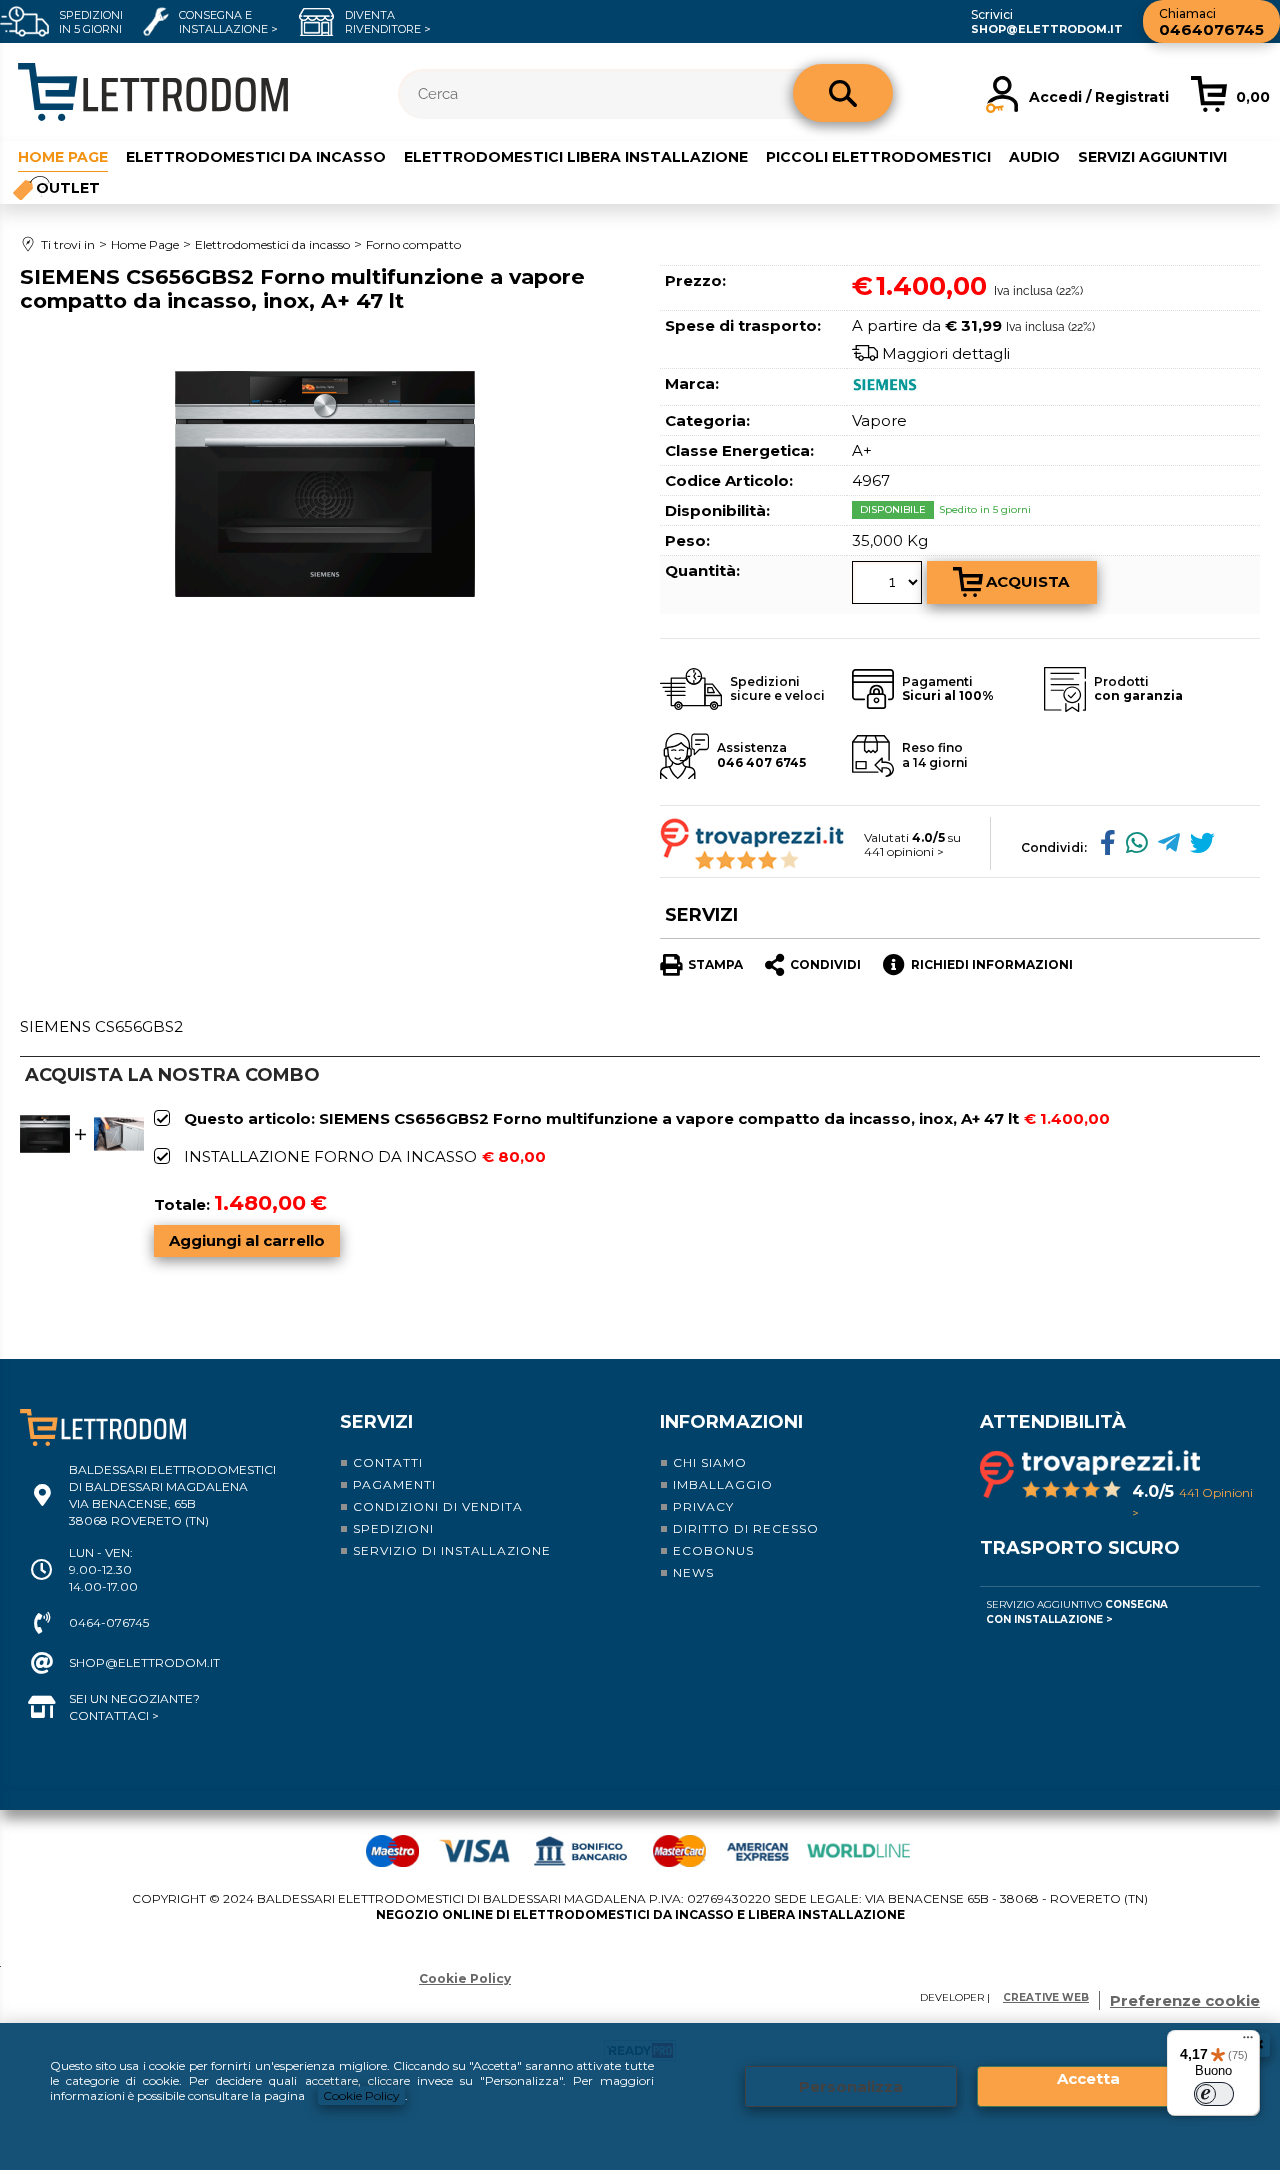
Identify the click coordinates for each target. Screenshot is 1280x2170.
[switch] (1214, 2094)
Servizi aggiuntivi (1152, 157)
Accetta (1088, 2078)
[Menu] (1248, 2042)
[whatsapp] (1132, 846)
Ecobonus (713, 1550)
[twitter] (1197, 846)
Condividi (825, 964)
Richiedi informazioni (992, 964)
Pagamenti (394, 1484)
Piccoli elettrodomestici (878, 157)
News (693, 1572)
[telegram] (1164, 846)
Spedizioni (393, 1528)
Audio (1034, 157)
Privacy (703, 1506)
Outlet (68, 188)
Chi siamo (710, 1462)
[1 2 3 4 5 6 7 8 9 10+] (889, 585)
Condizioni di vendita (438, 1506)
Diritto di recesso (746, 1528)
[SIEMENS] (887, 390)
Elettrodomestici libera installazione (576, 157)
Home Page (63, 157)
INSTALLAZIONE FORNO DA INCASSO (330, 1156)
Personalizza (851, 2086)
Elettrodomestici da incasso (256, 157)
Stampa (715, 964)
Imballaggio (723, 1484)
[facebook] (1103, 846)
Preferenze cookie (1185, 2000)
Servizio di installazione (452, 1550)
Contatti (388, 1462)
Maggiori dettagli (946, 353)
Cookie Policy (361, 2095)
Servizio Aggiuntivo (1077, 1612)
